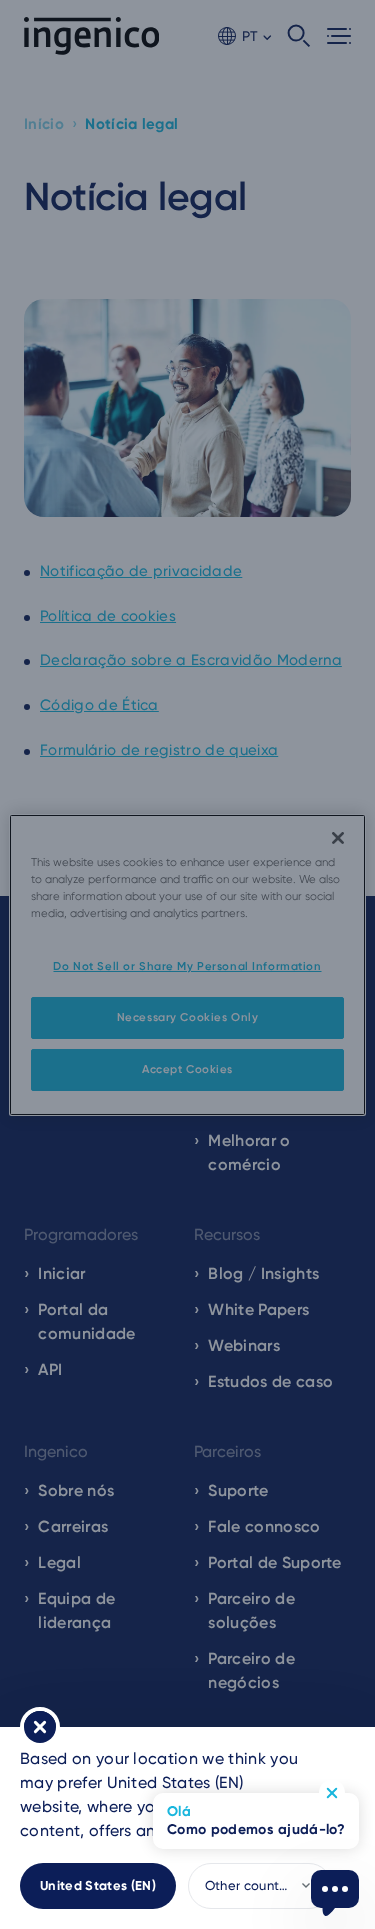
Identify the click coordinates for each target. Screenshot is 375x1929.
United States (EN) (98, 1885)
